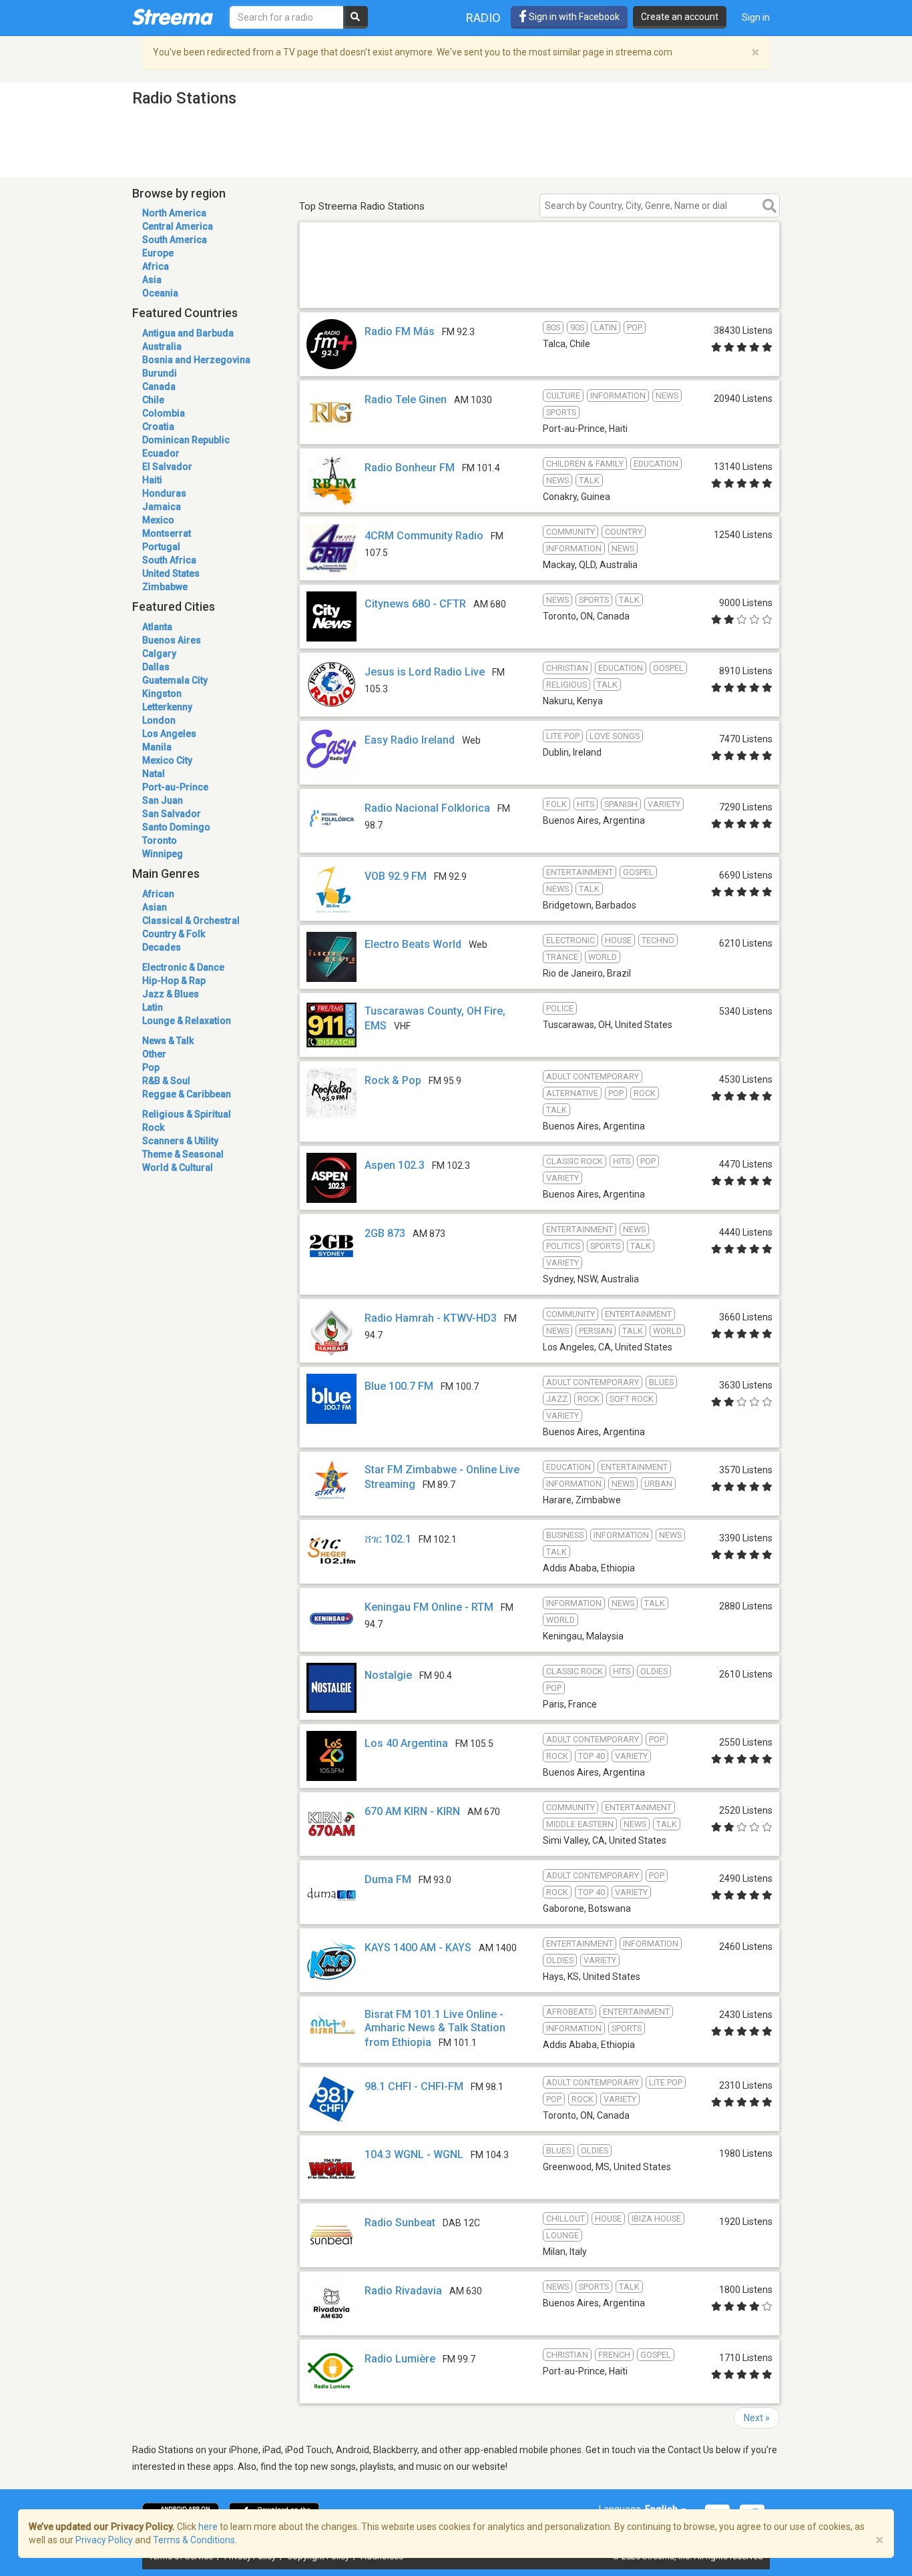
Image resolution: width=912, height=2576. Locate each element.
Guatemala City (175, 680)
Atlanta (157, 627)
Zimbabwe (165, 587)
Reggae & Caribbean (187, 1094)
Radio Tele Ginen (406, 400)
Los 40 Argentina (406, 1743)
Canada (159, 387)
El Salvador (167, 467)
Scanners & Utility (180, 1141)
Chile (153, 400)
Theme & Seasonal (183, 1154)
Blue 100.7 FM (399, 1386)
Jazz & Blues (171, 994)
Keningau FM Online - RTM (429, 1607)
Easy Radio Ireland (410, 740)
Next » (757, 2418)
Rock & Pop (393, 1080)
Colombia (164, 413)
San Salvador (172, 814)
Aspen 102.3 (395, 1165)
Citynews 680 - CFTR (415, 604)
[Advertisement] (539, 289)
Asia (152, 280)
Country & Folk (174, 934)
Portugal (161, 547)
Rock (153, 1127)
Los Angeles (169, 734)
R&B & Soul (166, 1081)
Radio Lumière (400, 2359)
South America (175, 240)
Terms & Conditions (194, 2540)
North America (174, 213)
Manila (157, 747)
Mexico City (167, 760)
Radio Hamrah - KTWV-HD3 (431, 1318)
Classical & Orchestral (191, 921)
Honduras (164, 493)
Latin (153, 1007)
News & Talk (168, 1041)
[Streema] (173, 17)
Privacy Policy (104, 2540)
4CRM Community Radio (424, 536)
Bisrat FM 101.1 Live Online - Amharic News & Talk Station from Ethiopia (435, 2028)
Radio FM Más (400, 331)
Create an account (680, 17)
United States (171, 573)
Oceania (160, 293)
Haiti (152, 480)
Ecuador (161, 453)
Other (154, 1054)
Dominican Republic (186, 440)
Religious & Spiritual (187, 1114)
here (208, 2527)
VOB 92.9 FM (396, 876)
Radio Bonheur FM (410, 468)
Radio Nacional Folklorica (427, 808)
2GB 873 (385, 1233)
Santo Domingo (176, 827)
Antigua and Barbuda (188, 333)
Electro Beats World (413, 944)
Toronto (160, 840)
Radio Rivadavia (403, 2291)
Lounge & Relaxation (187, 1021)
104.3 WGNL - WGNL (414, 2154)
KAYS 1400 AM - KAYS (418, 1948)
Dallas (156, 667)
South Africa (169, 560)
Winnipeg (163, 854)
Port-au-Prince (175, 787)
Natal (154, 774)
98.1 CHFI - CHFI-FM (414, 2086)
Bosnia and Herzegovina (196, 360)
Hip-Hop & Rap (174, 981)
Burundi (160, 373)
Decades (162, 947)
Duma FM (388, 1879)
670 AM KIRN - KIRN (412, 1811)
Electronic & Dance (183, 967)
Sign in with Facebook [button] (573, 17)
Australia (162, 346)
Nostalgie (388, 1675)
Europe (158, 253)
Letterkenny (167, 707)
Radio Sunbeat (400, 2223)
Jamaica (162, 507)
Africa (156, 266)
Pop (151, 1067)
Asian (155, 907)
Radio (483, 18)
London (159, 720)
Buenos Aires (172, 640)
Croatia (158, 427)
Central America (178, 226)
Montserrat (167, 533)
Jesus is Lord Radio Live (425, 672)
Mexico (158, 520)
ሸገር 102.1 (388, 1539)
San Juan (163, 800)
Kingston (162, 694)
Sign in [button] (756, 17)
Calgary (159, 654)
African (158, 894)
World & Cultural (178, 1168)
